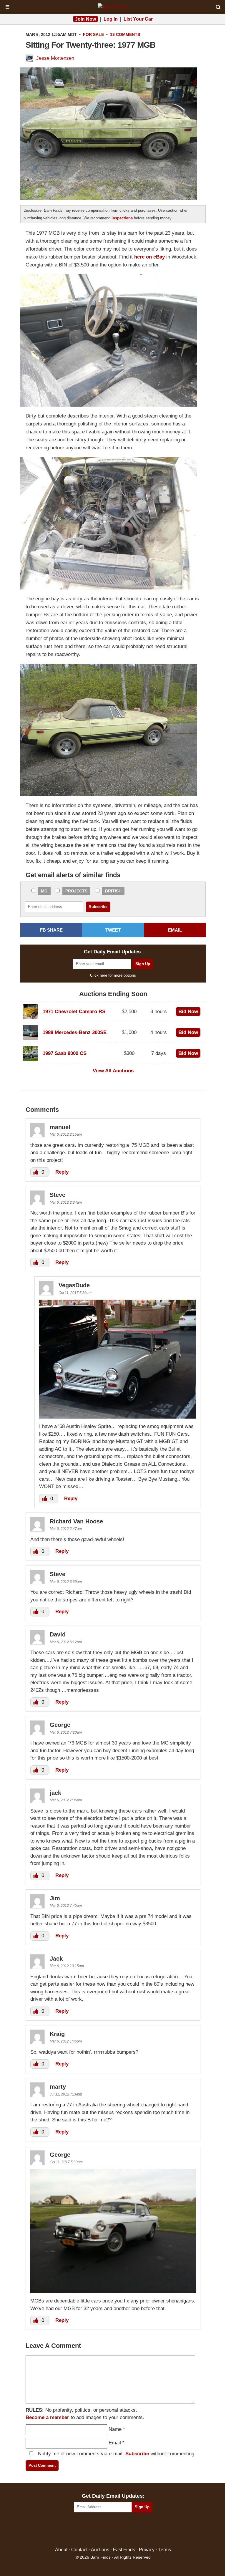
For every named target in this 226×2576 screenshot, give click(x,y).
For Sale (93, 34)
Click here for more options (113, 975)
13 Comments (125, 34)
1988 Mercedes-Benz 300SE (75, 1032)
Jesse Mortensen (55, 58)
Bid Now (188, 1012)
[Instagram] (126, 2530)
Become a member (47, 2417)
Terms (165, 2550)
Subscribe (137, 2454)
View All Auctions (113, 1071)
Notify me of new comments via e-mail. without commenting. (116, 2454)
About (61, 2550)
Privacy (147, 2550)
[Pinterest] (113, 2530)
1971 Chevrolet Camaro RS (74, 1012)
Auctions (100, 2550)
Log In (111, 19)
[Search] (218, 7)
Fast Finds (124, 2550)
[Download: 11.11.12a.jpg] (113, 2291)
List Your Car (138, 19)
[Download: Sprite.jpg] (117, 1417)
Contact (79, 2550)
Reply (62, 1172)
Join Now (85, 19)
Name (115, 2429)
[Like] (36, 1172)
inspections (122, 218)
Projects (76, 891)
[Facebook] (88, 2530)
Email (115, 2443)
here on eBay (149, 257)
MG (44, 891)
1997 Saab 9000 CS (65, 1053)
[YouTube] (138, 2530)
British (113, 891)
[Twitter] (100, 2530)
